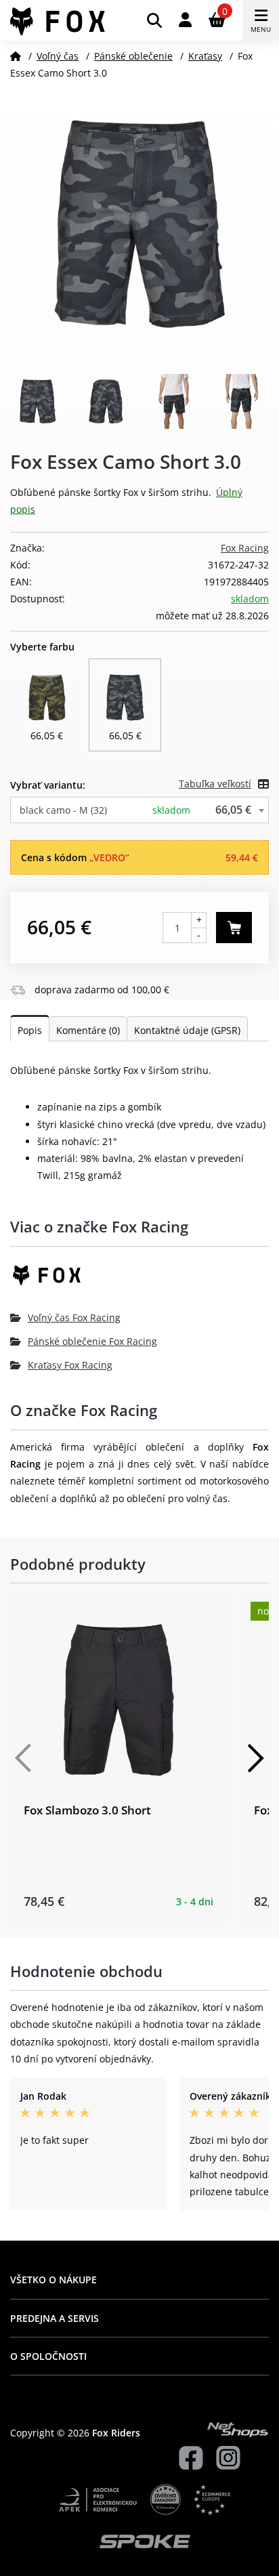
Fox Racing (245, 548)
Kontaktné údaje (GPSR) (187, 1030)
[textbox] (139, 810)
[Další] (255, 1758)
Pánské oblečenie (133, 56)
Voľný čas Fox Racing (74, 1317)
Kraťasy (205, 56)
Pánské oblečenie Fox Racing (92, 1341)
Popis (30, 1030)
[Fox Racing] (139, 1280)
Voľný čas (58, 56)
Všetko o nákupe (53, 2280)
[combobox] (139, 810)
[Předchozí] (24, 1758)
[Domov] (16, 56)
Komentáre (88, 1030)
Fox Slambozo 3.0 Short (87, 1810)
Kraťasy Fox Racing (70, 1365)
